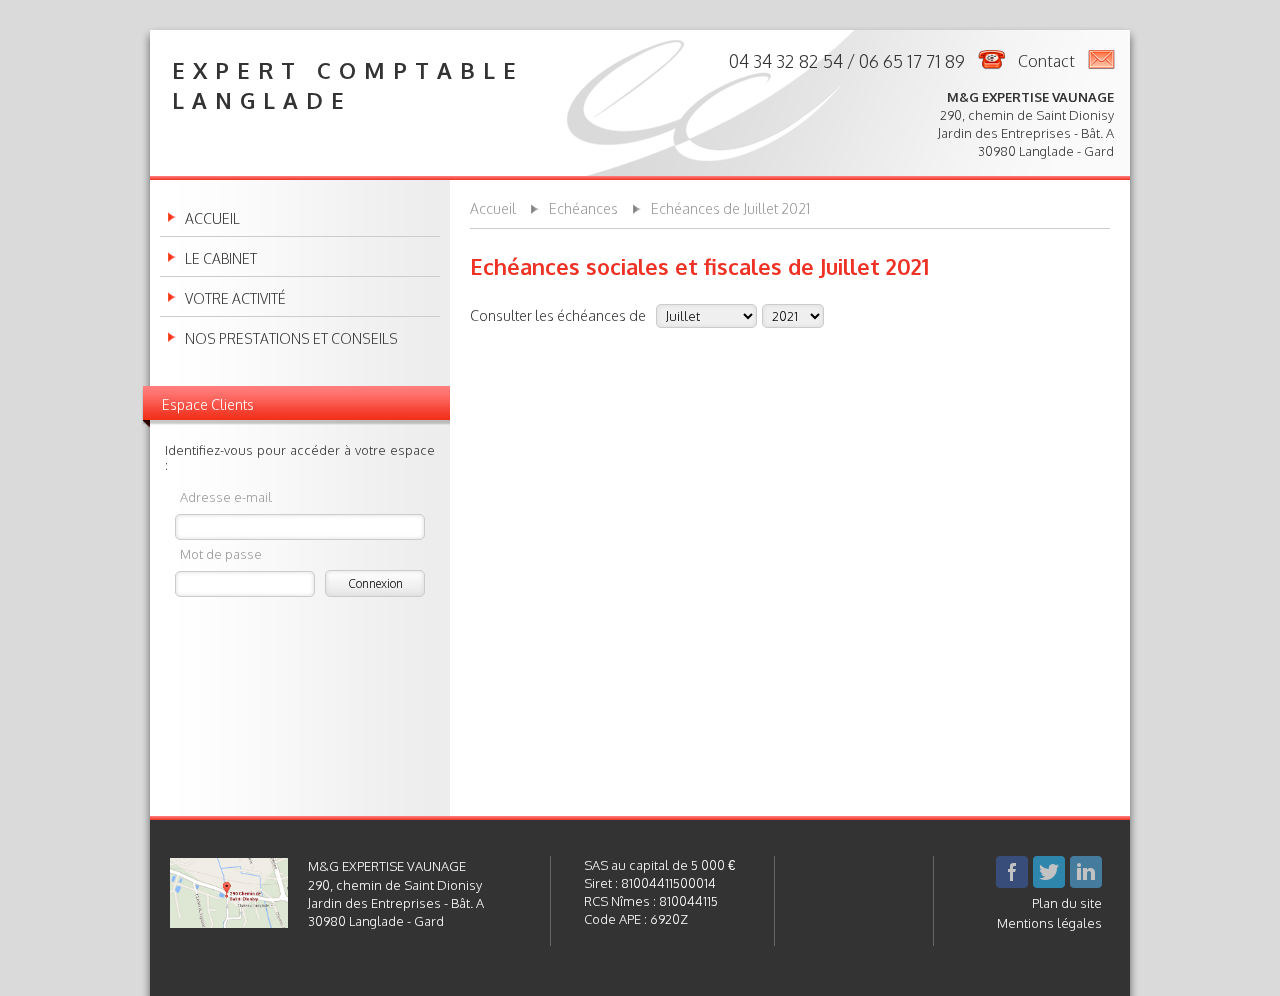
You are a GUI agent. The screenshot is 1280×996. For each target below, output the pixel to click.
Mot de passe (221, 553)
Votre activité (235, 299)
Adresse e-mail (226, 496)
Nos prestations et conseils (291, 339)
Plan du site (1067, 903)
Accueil (212, 219)
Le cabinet (221, 259)
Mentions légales (1049, 923)
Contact (1046, 61)
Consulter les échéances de (558, 315)
